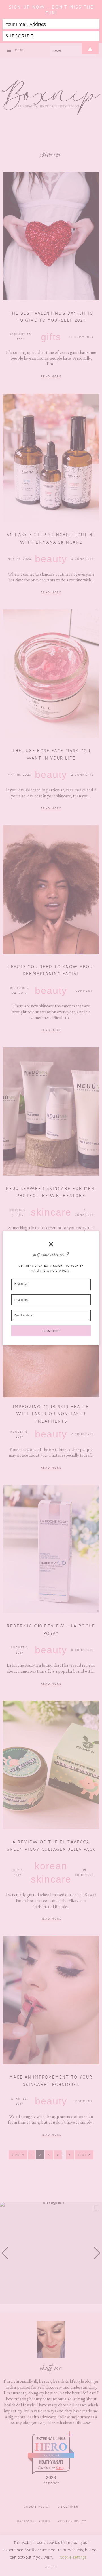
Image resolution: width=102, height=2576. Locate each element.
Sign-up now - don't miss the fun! (51, 10)
